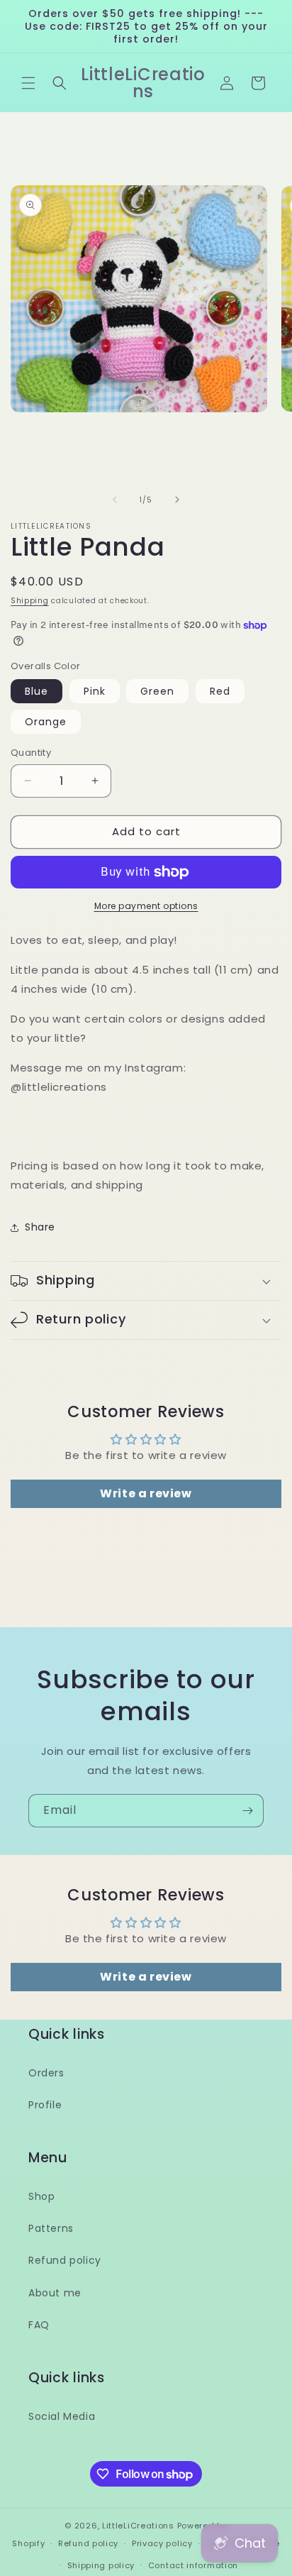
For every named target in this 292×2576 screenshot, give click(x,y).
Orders (46, 2073)
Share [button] (40, 1227)
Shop (41, 2196)
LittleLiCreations (138, 2526)
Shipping (30, 601)
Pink (95, 691)
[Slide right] (177, 500)
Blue (36, 691)
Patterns (51, 2228)
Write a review (146, 1493)
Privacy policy (162, 2543)
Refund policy (65, 2260)
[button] (28, 83)
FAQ (39, 2325)
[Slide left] (115, 500)
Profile (45, 2105)
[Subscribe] (247, 1811)
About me (55, 2293)
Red (220, 691)
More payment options (146, 906)
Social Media (62, 2416)
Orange (46, 722)
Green (157, 691)
